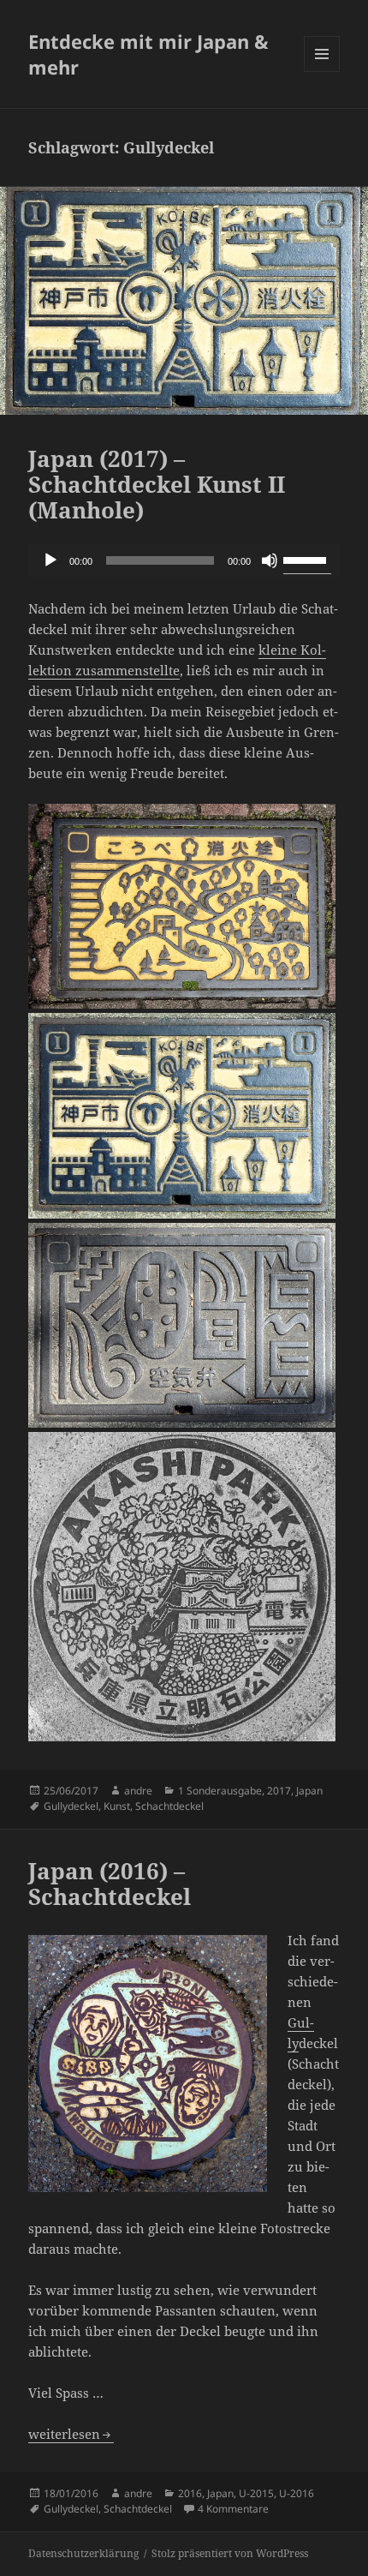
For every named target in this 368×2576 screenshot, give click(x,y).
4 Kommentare (233, 2509)
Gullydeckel (71, 1806)
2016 (190, 2493)
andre (138, 1791)
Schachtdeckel (169, 1806)
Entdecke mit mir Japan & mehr (148, 54)
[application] (184, 560)
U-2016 (297, 2493)
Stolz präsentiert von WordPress (230, 2553)
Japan (309, 1791)
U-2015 (256, 2493)
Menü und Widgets (322, 72)
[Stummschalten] (270, 560)
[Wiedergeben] (50, 560)
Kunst (117, 1806)
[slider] (307, 559)
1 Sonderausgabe (220, 1791)
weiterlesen (71, 2434)
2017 (279, 1791)
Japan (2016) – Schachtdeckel (110, 1884)
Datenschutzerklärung (83, 2553)
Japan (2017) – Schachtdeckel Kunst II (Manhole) (157, 484)
